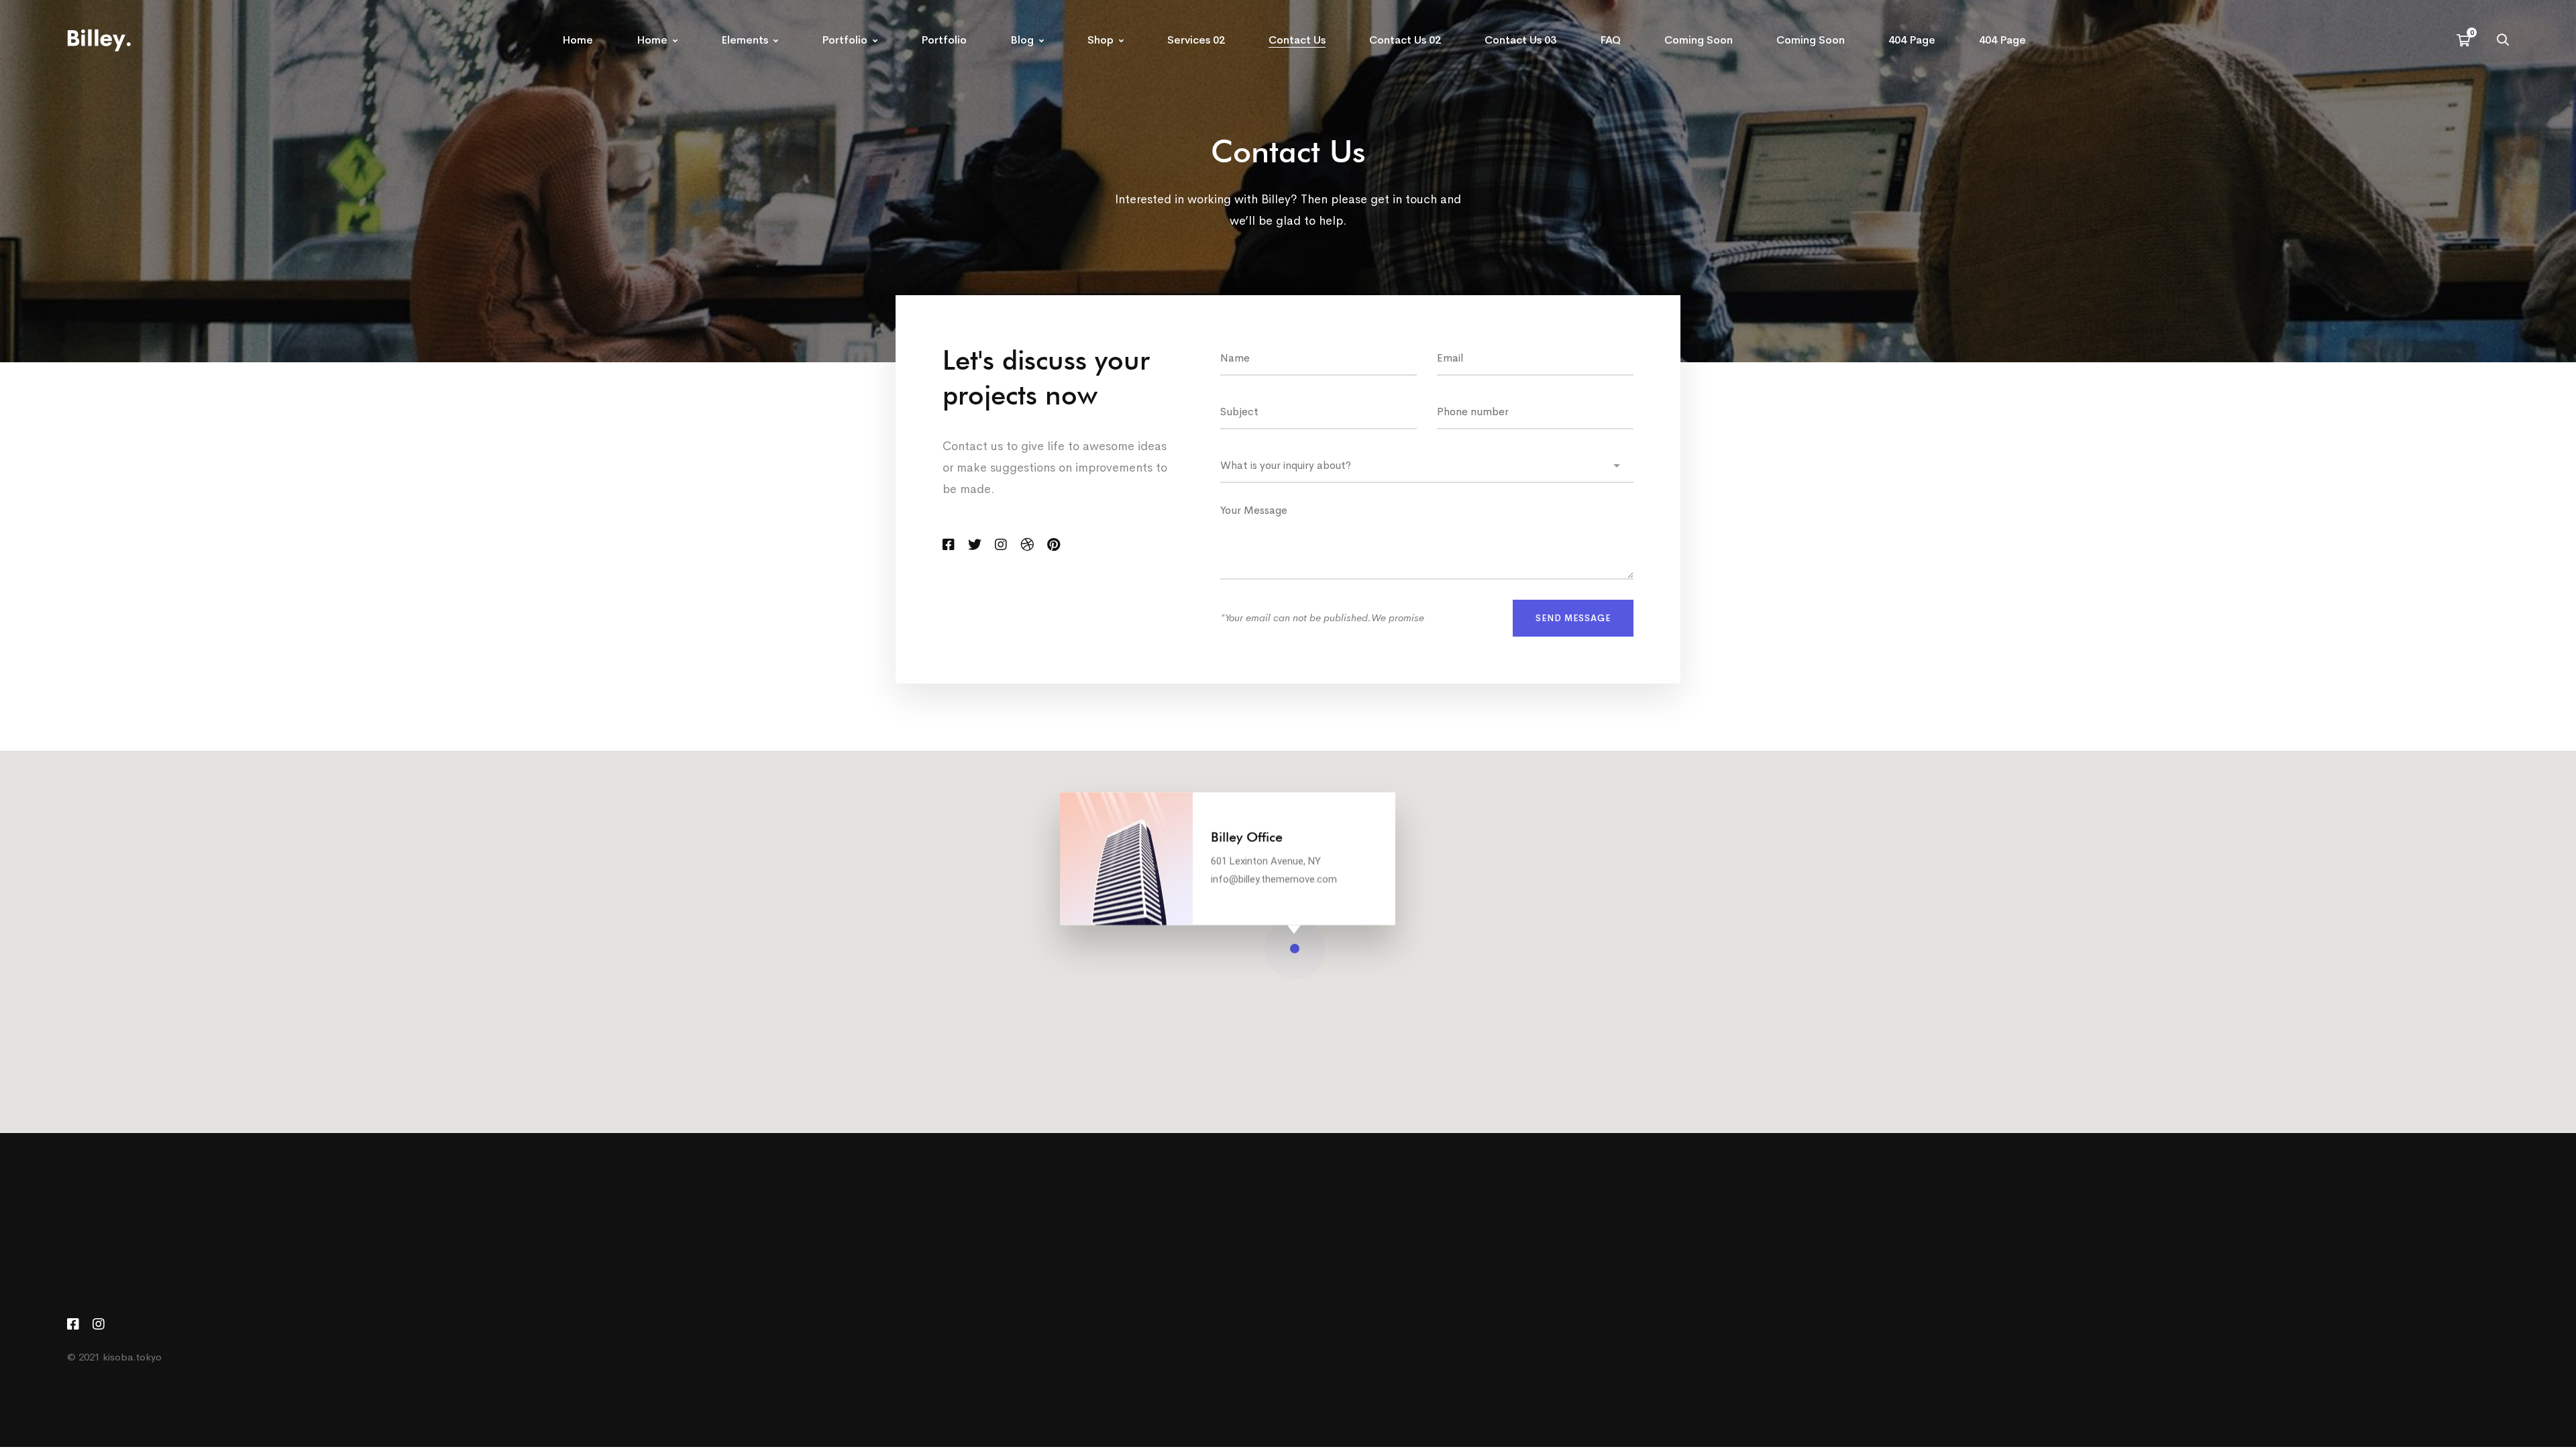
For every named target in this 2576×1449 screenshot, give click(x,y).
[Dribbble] (1027, 545)
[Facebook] (949, 545)
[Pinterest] (1054, 545)
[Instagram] (1001, 545)
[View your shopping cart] (2467, 40)
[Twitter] (975, 545)
